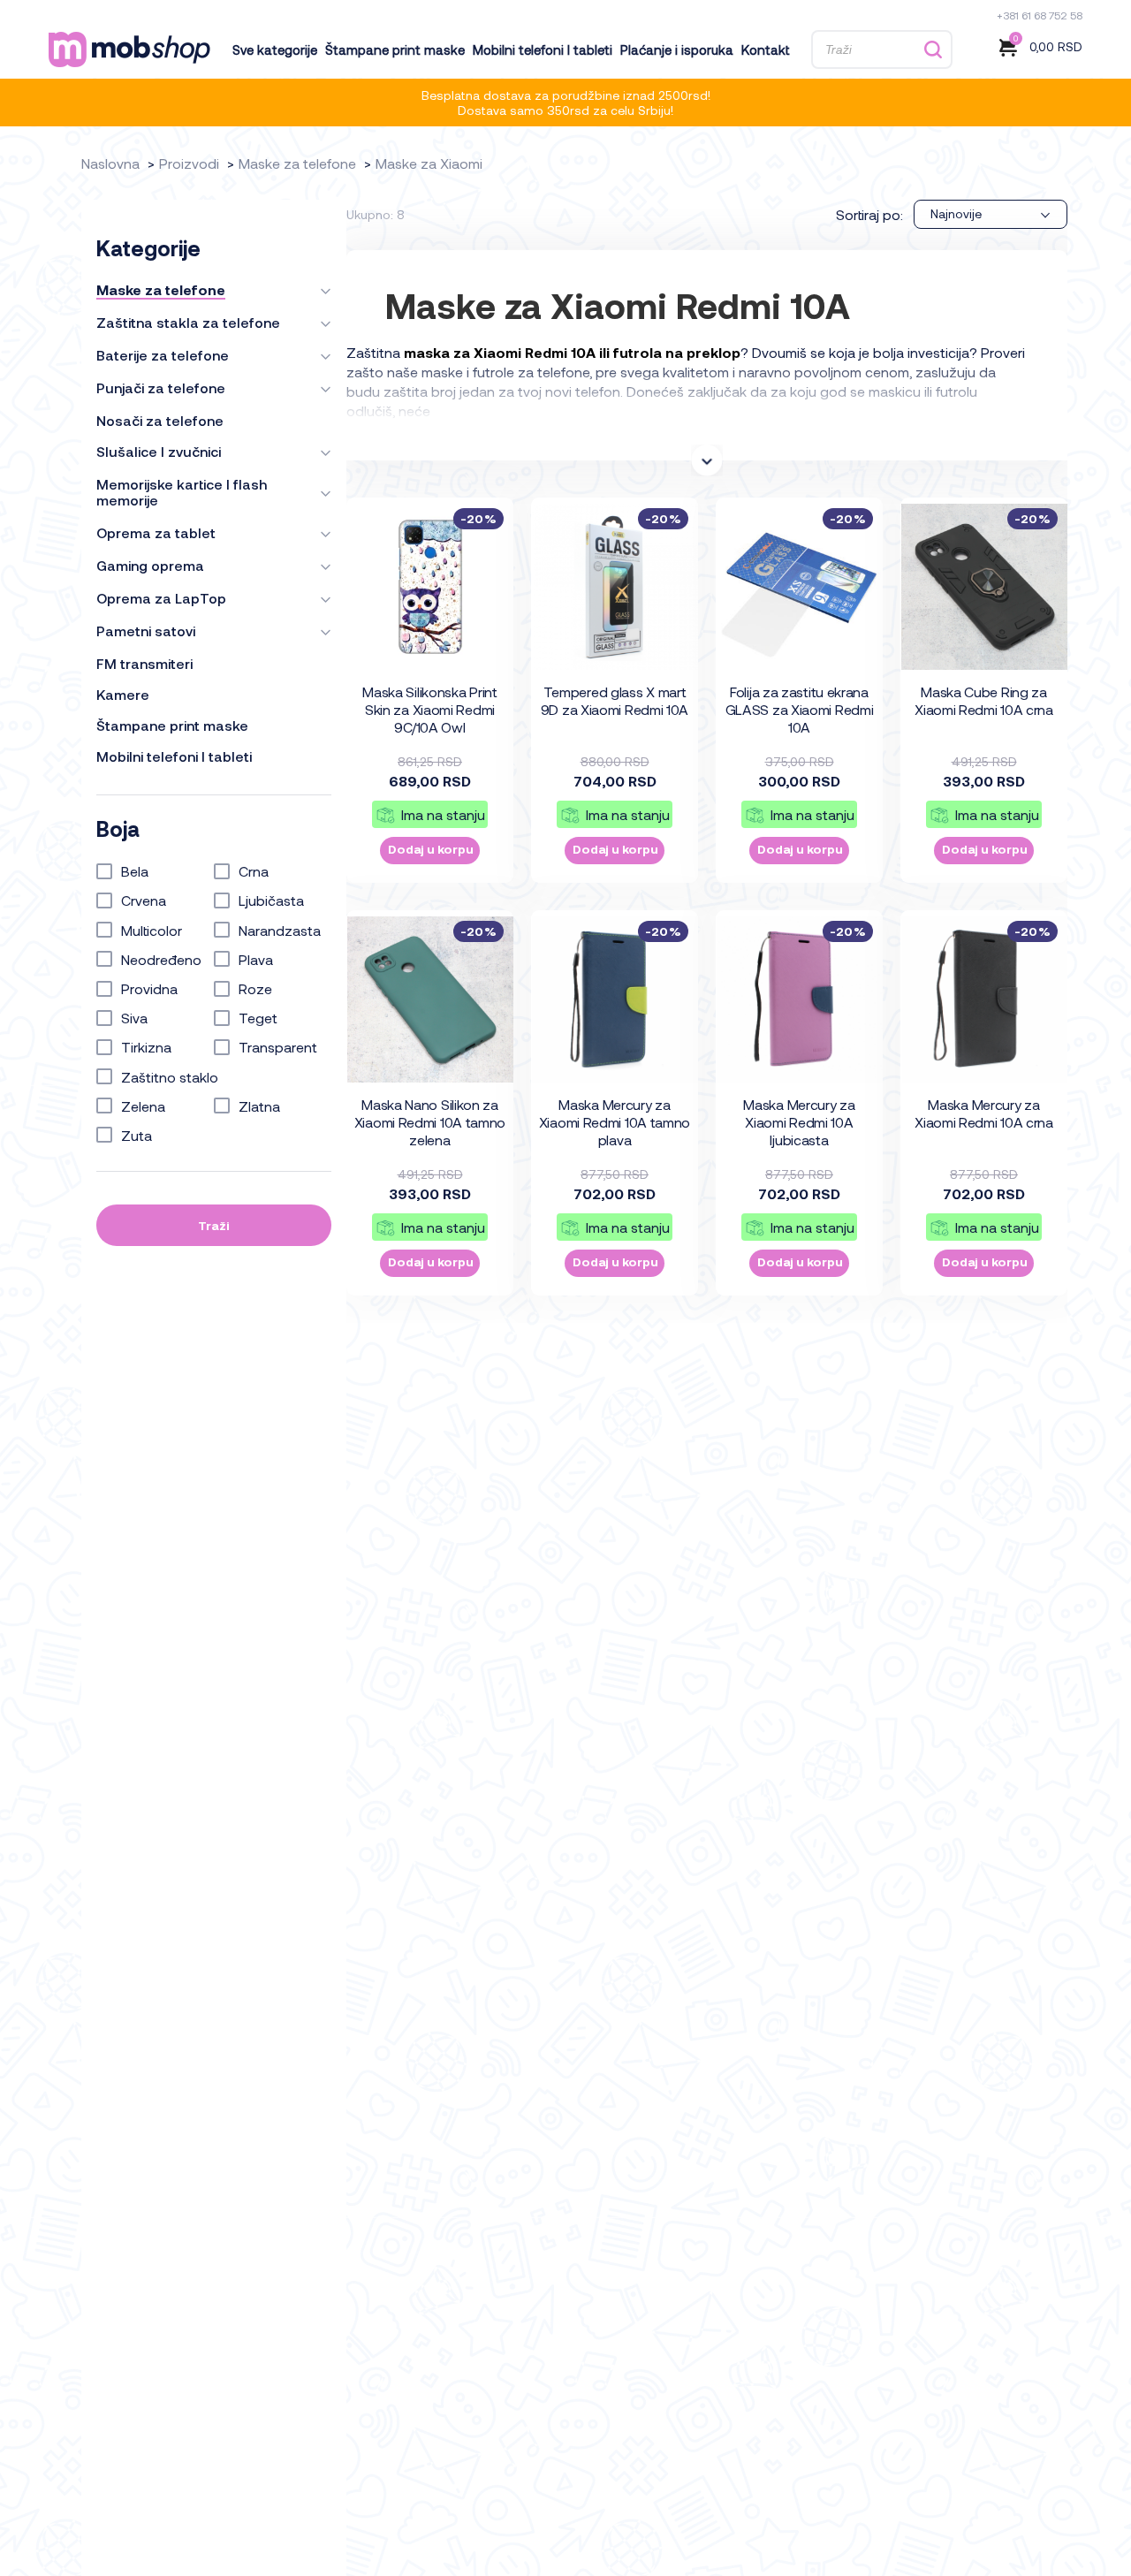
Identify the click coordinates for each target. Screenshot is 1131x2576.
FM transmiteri (144, 664)
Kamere (123, 695)
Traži (214, 1225)
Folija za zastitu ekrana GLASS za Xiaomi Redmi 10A (800, 709)
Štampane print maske (395, 49)
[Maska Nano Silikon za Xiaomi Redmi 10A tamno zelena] (430, 999)
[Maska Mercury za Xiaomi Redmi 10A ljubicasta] (800, 999)
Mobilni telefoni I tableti (543, 49)
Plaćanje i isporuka (677, 49)
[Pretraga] (933, 50)
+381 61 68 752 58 (1040, 15)
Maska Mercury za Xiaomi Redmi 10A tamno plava (615, 1122)
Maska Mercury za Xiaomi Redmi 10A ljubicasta (799, 1122)
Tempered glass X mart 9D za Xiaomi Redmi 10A (615, 700)
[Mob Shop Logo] (129, 49)
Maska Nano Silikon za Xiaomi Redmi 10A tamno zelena (430, 1122)
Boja (118, 829)
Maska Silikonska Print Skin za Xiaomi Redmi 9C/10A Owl (429, 709)
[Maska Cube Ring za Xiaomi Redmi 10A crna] (984, 587)
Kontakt (765, 49)
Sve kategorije (275, 49)
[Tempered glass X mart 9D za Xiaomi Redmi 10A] (615, 587)
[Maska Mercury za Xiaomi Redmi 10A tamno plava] (615, 999)
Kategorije (148, 248)
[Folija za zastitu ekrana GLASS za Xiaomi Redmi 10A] (800, 587)
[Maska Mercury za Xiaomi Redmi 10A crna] (984, 999)
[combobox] (991, 214)
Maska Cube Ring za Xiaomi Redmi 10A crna (984, 700)
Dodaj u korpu (431, 849)
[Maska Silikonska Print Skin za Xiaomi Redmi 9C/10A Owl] (430, 587)
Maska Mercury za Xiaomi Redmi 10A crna (984, 1113)
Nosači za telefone (160, 421)
